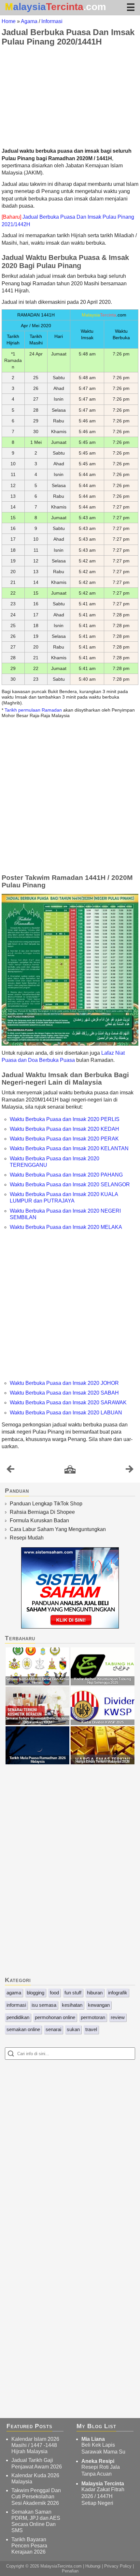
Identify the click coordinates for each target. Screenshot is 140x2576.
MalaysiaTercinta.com (61, 2566)
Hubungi (93, 2566)
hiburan (95, 1993)
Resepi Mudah (27, 1538)
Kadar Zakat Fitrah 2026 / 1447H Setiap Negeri (103, 2496)
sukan (73, 2029)
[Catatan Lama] (130, 1471)
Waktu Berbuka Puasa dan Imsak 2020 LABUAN (66, 1413)
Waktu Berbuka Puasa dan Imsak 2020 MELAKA (66, 1227)
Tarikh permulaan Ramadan (33, 710)
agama (14, 1993)
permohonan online (55, 2017)
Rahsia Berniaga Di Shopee (42, 1512)
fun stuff (73, 1993)
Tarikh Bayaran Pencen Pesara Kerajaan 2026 (29, 2546)
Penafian (70, 2571)
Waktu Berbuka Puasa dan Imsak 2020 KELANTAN (69, 1148)
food (54, 1993)
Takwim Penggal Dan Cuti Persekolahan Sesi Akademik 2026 (36, 2497)
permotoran (93, 2017)
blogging (35, 1993)
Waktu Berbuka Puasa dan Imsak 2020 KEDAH (64, 1129)
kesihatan (72, 2005)
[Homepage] (70, 1470)
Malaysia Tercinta (103, 2484)
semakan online (23, 2029)
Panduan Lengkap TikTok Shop (46, 1504)
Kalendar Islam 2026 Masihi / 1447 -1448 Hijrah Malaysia (35, 2445)
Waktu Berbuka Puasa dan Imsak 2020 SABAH (64, 1393)
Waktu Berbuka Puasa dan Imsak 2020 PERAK (64, 1139)
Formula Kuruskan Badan (39, 1520)
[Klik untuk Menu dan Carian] (131, 7)
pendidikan (18, 2017)
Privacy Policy (118, 2566)
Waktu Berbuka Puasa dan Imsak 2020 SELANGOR (70, 1185)
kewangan (99, 2005)
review (118, 2017)
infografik (118, 1993)
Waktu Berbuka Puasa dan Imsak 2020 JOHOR (64, 1383)
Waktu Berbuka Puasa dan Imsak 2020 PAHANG (66, 1175)
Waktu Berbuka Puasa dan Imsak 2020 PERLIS (65, 1119)
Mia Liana (93, 2439)
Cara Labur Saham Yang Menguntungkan (58, 1529)
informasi (16, 2005)
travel (91, 2029)
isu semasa (44, 2005)
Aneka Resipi (98, 2461)
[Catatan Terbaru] (10, 1471)
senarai (53, 2029)
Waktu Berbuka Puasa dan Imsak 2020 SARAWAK (68, 1403)
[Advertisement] (70, 97)
